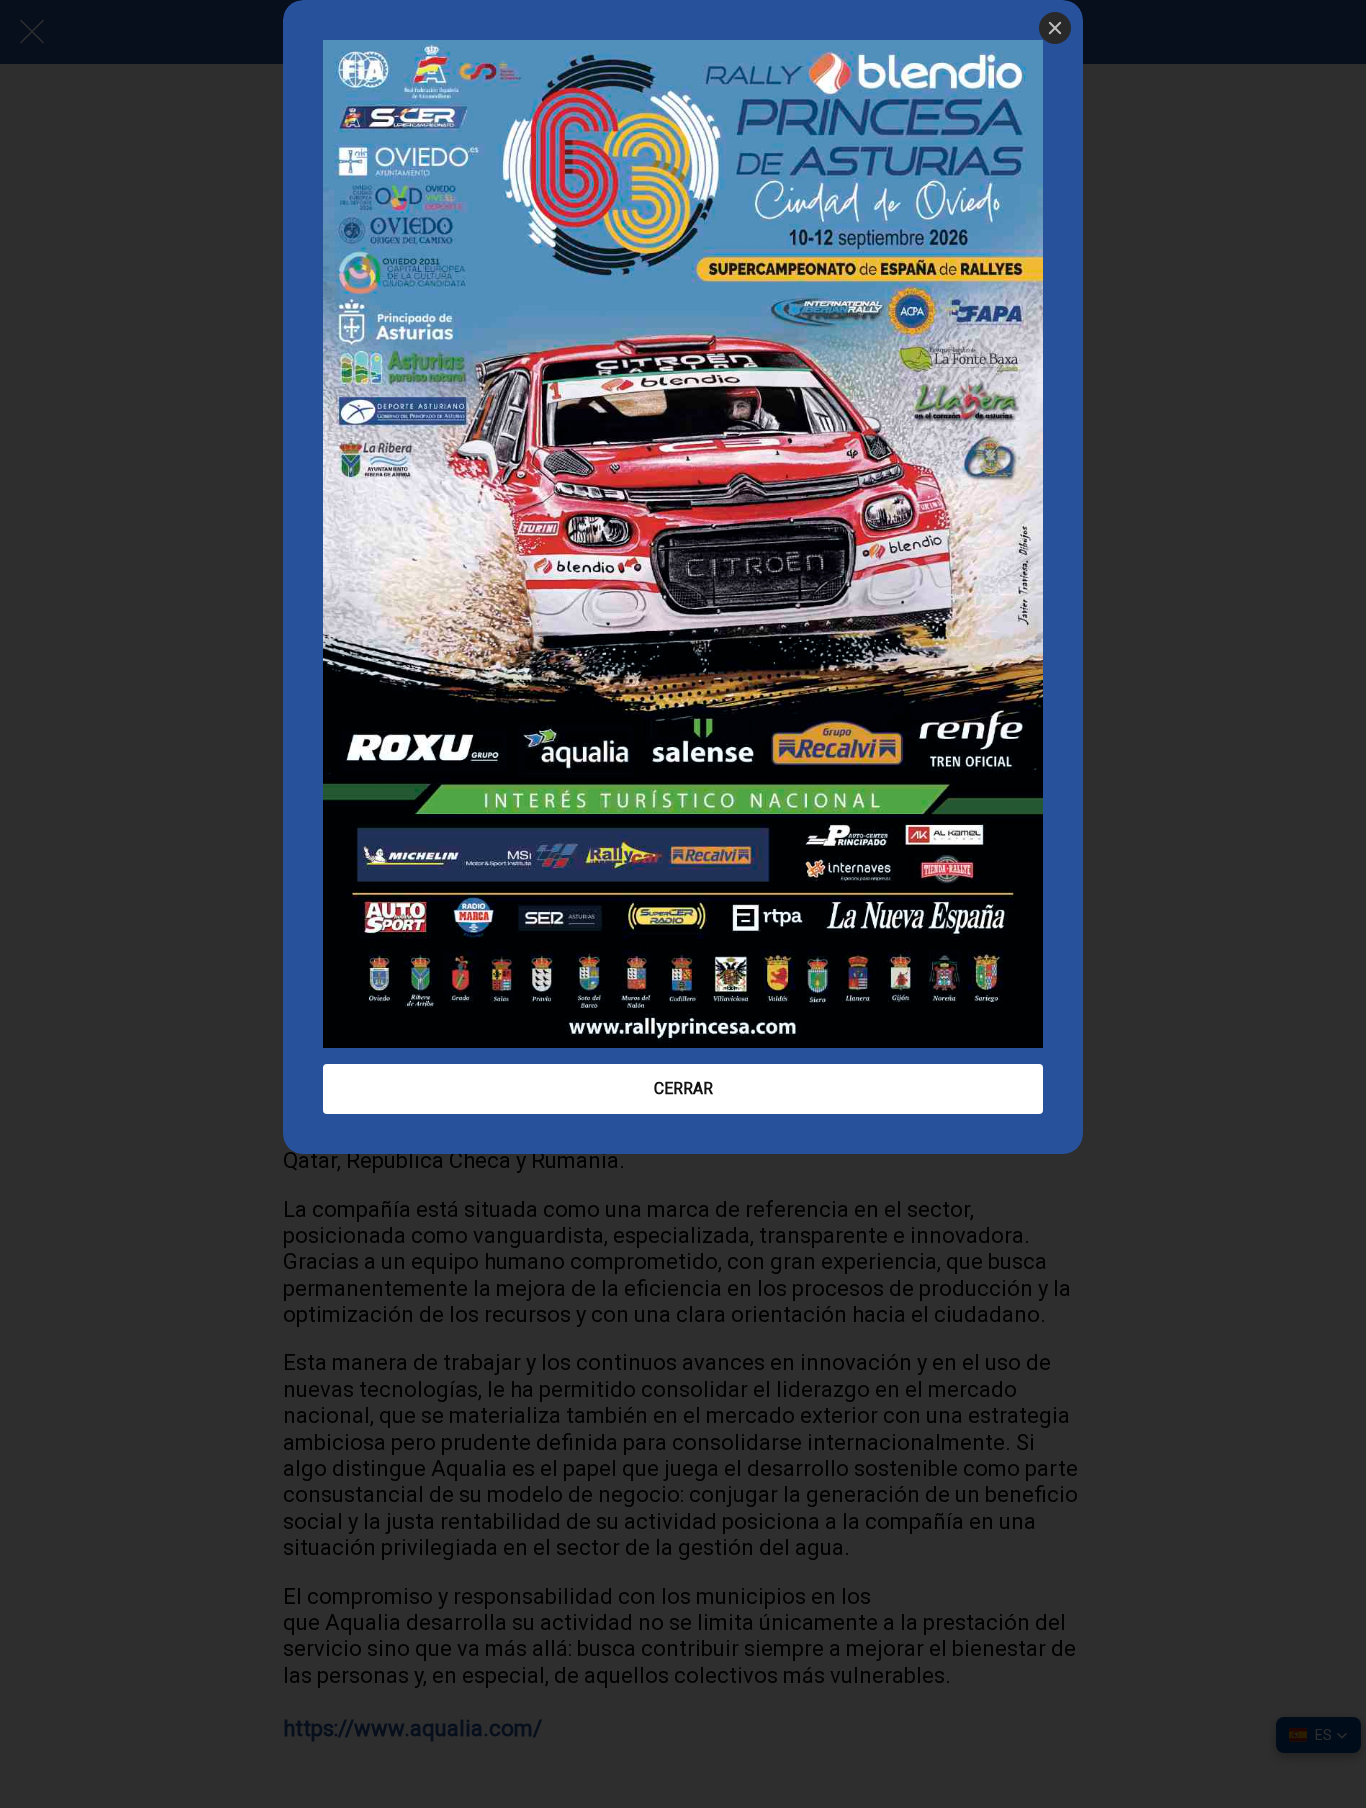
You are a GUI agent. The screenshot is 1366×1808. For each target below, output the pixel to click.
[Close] (1055, 28)
